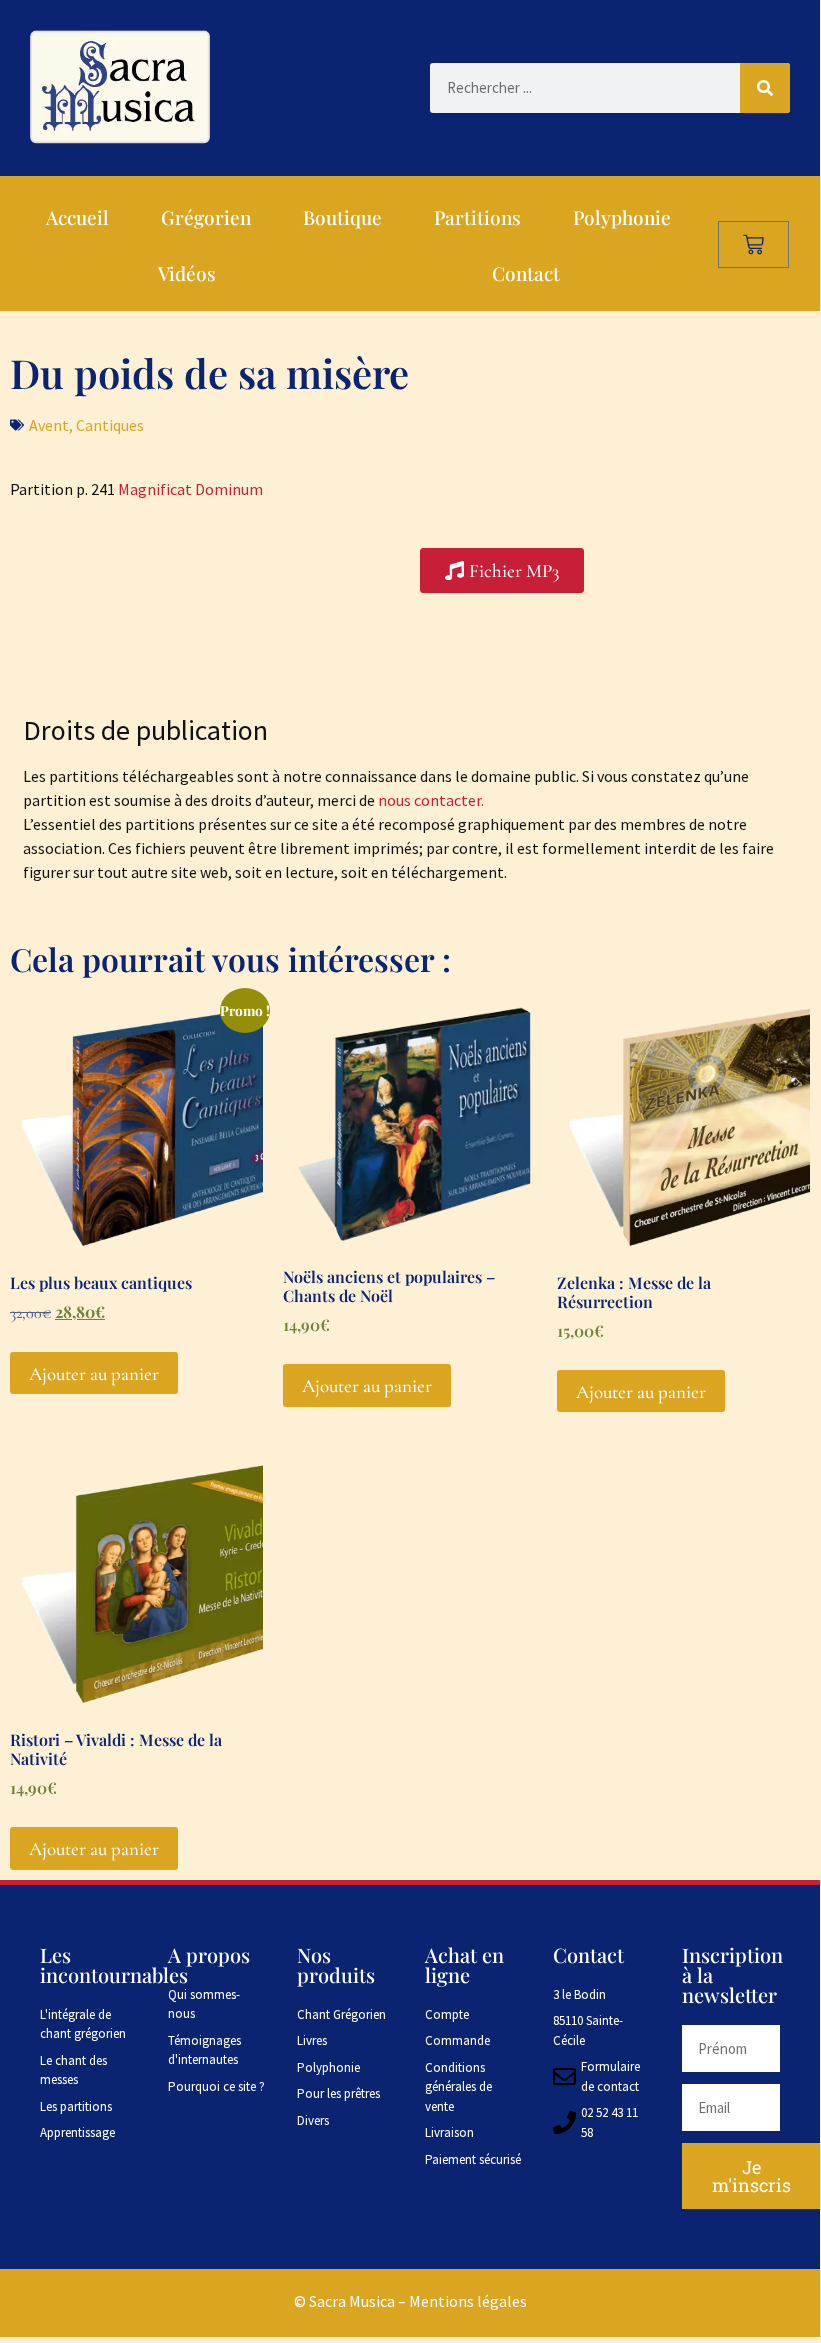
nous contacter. (431, 800)
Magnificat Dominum (190, 489)
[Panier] (753, 244)
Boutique (342, 217)
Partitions (477, 217)
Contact (526, 273)
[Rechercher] (765, 88)
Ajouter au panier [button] (94, 1373)
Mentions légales (468, 2301)
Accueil (77, 217)
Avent (49, 425)
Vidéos (187, 273)
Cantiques (110, 425)
